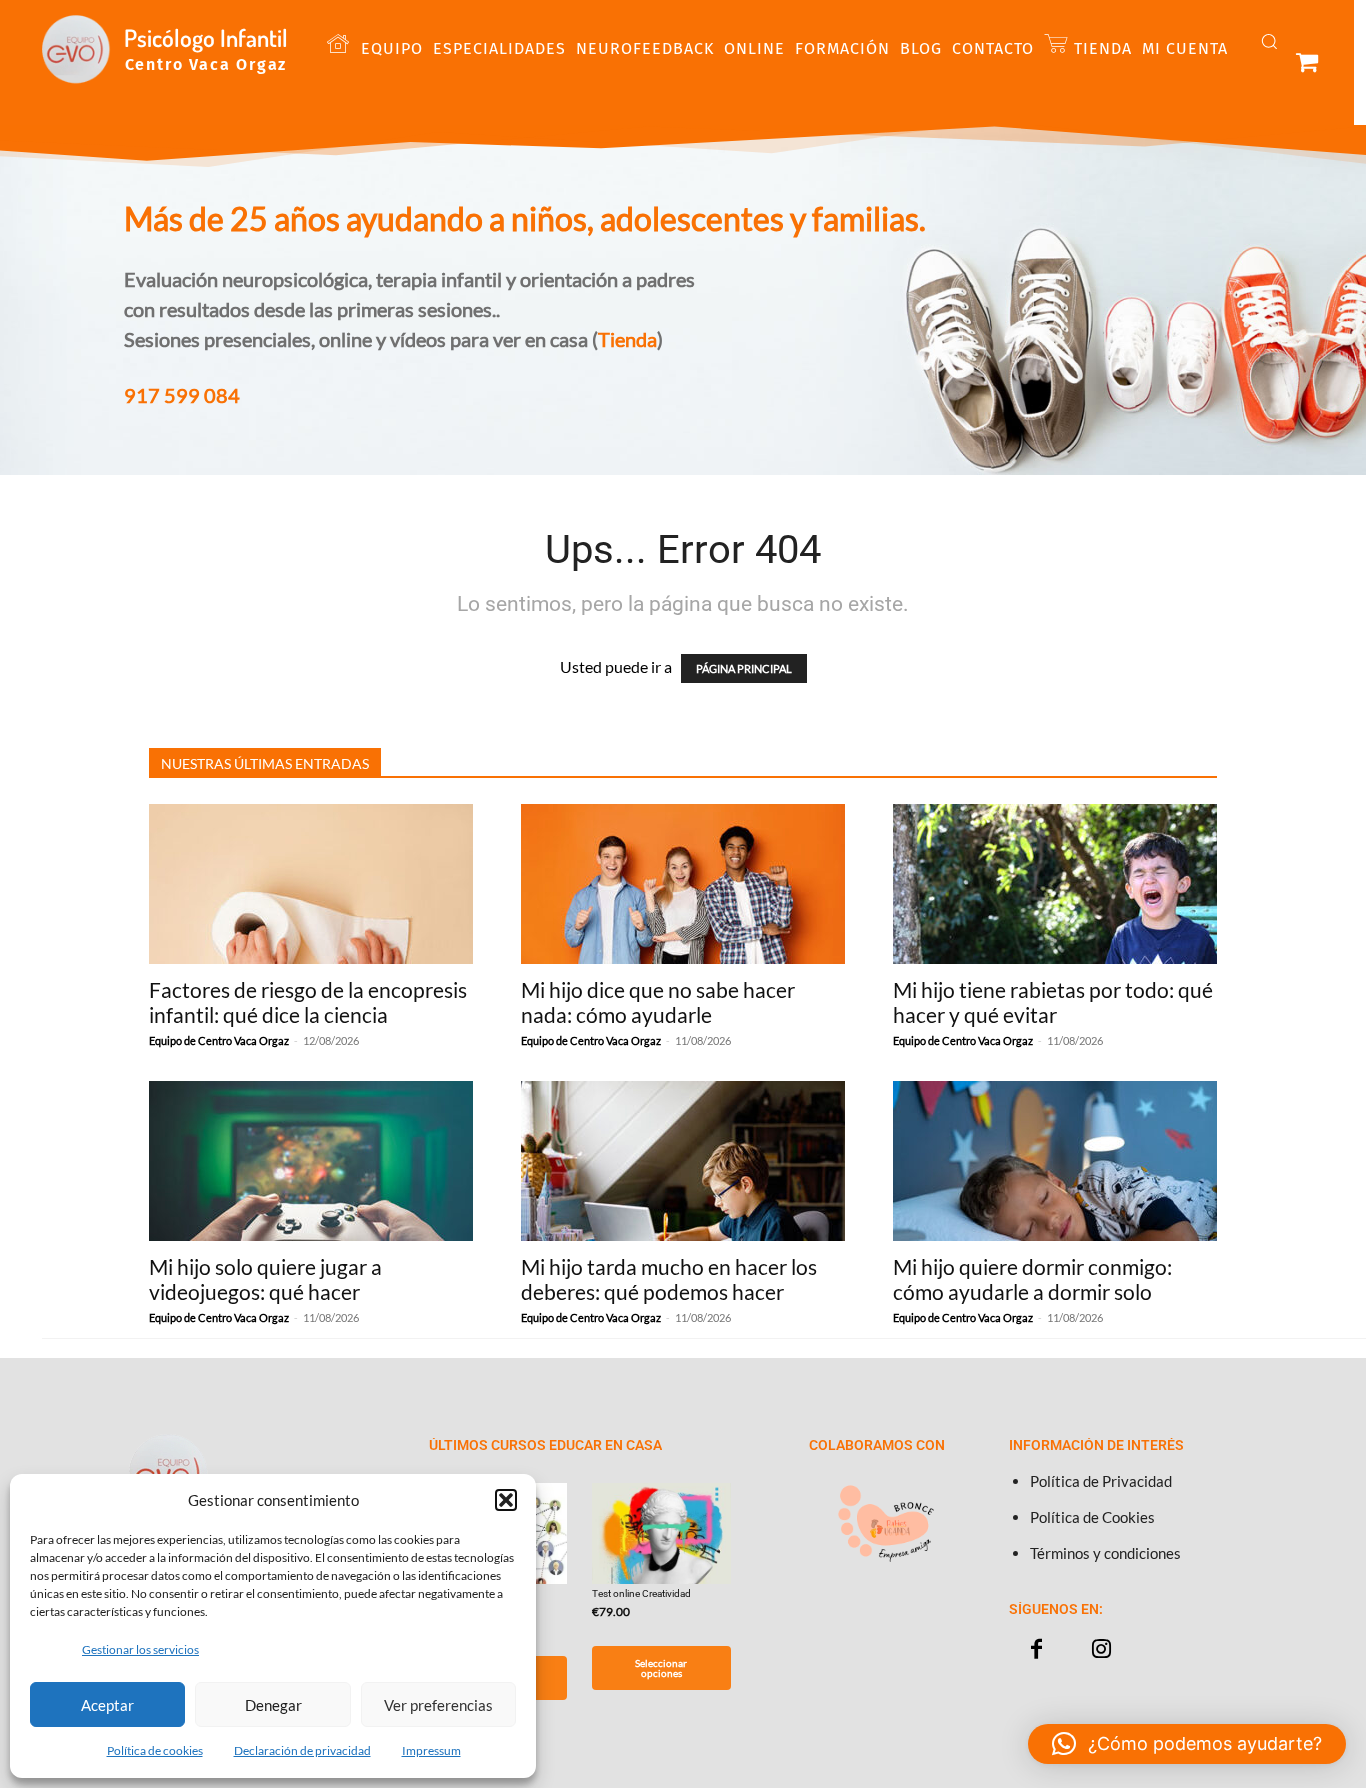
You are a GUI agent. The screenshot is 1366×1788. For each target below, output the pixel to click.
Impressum (431, 1750)
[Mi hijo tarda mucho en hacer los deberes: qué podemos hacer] (683, 1161)
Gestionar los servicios (140, 1649)
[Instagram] (1101, 1649)
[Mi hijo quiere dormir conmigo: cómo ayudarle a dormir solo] (1055, 1161)
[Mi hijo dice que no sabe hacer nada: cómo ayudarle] (683, 884)
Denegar (273, 1705)
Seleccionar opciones (661, 1668)
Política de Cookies (1092, 1517)
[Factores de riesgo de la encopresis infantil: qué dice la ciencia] (311, 884)
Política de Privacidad (1101, 1481)
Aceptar (107, 1705)
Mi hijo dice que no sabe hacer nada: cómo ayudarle (658, 1002)
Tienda (627, 339)
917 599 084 (182, 395)
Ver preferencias (438, 1705)
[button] (506, 1500)
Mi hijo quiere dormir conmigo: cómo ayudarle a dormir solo (1032, 1279)
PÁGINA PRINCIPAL (744, 668)
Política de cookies (155, 1750)
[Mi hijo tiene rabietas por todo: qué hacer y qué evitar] (1055, 884)
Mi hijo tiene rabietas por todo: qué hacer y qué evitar (1053, 1002)
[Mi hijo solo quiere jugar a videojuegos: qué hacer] (311, 1161)
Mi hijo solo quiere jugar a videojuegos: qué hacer (265, 1279)
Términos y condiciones (1105, 1553)
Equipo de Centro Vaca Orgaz (219, 1040)
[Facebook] (1036, 1649)
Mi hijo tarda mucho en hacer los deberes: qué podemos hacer (669, 1279)
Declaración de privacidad (302, 1750)
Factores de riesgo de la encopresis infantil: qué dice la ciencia (308, 1002)
